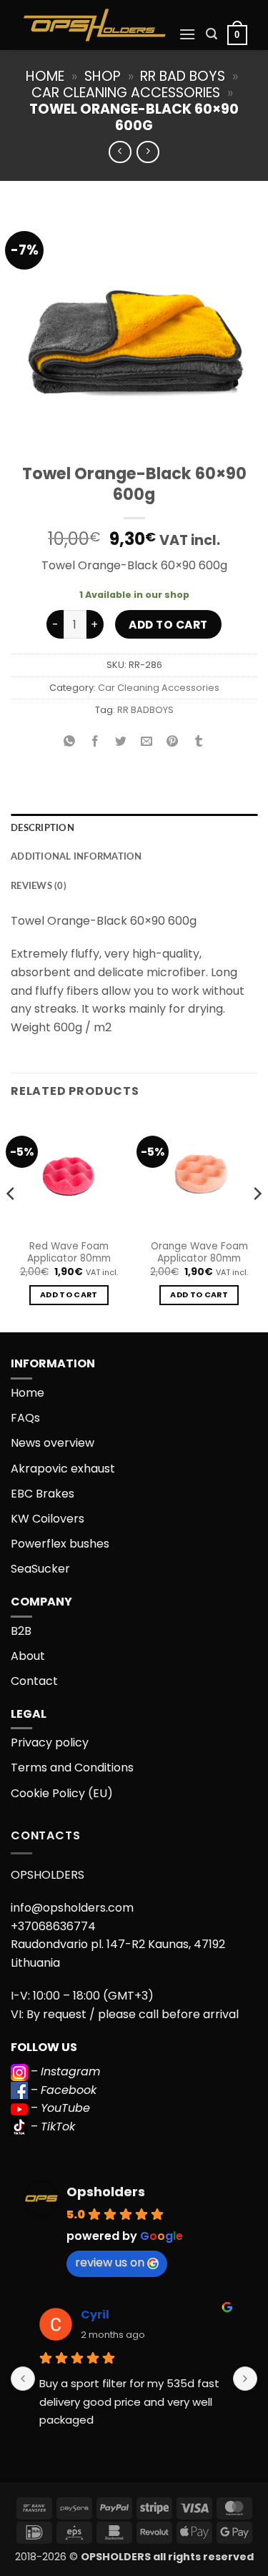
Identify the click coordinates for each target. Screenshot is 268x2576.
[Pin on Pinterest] (173, 742)
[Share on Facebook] (95, 742)
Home (45, 76)
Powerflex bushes (60, 1544)
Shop (103, 76)
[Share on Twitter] (121, 742)
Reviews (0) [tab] (39, 886)
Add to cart (168, 625)
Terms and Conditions (72, 1768)
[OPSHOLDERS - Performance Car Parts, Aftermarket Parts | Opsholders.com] (95, 25)
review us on (110, 2262)
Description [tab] (43, 828)
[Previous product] (148, 152)
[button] (187, 34)
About (28, 1656)
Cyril (95, 2315)
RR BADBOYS (145, 710)
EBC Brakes (43, 1494)
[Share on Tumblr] (198, 742)
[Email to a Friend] (147, 742)
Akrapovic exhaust (63, 1469)
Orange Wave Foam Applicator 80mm (199, 1253)
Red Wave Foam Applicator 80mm (69, 1253)
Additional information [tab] (76, 857)
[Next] (257, 1222)
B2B (21, 1631)
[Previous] (11, 1222)
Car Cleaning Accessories (126, 93)
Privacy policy (50, 1742)
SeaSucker (40, 1569)
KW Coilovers (48, 1519)
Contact (34, 1681)
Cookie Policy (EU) (62, 1793)
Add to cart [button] (69, 1295)
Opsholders (106, 2192)
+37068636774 (53, 1926)
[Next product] (120, 152)
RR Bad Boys (183, 76)
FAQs (25, 1418)
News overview (53, 1443)
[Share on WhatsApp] (70, 742)
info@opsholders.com (72, 1908)
